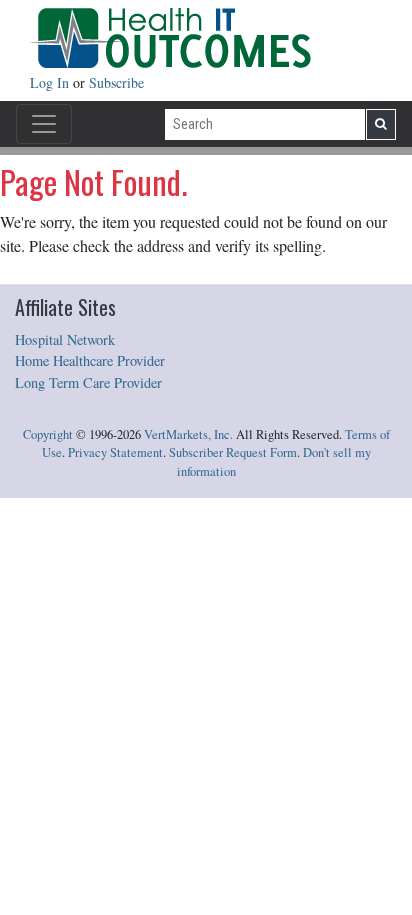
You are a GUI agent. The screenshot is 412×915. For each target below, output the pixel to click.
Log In (51, 82)
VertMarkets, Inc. (188, 434)
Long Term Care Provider (88, 382)
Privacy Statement (115, 452)
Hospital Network (65, 339)
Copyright (48, 434)
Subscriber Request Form (233, 452)
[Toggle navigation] (44, 124)
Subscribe (116, 82)
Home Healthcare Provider (90, 360)
